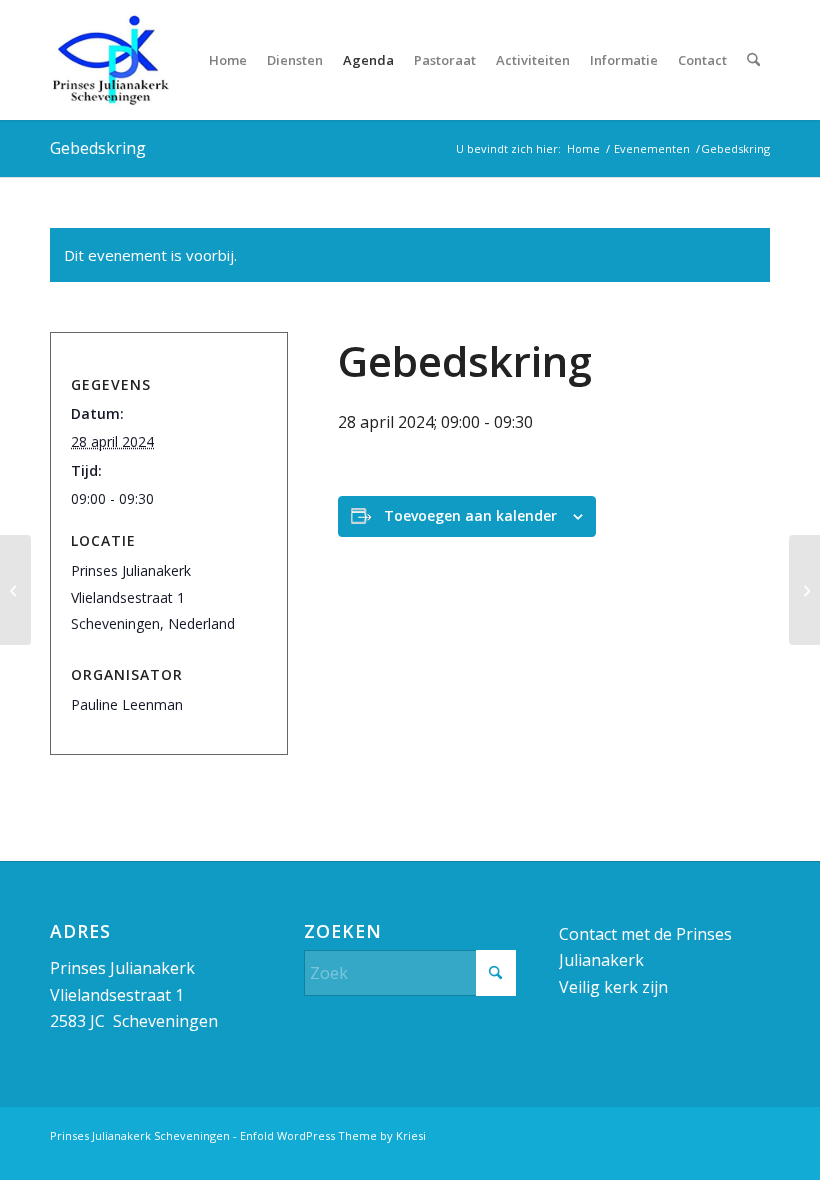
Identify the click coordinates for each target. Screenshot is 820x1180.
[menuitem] (228, 60)
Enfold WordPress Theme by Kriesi (333, 1135)
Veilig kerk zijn (613, 987)
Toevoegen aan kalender (470, 515)
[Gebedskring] (15, 590)
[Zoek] (753, 60)
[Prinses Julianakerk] (110, 60)
